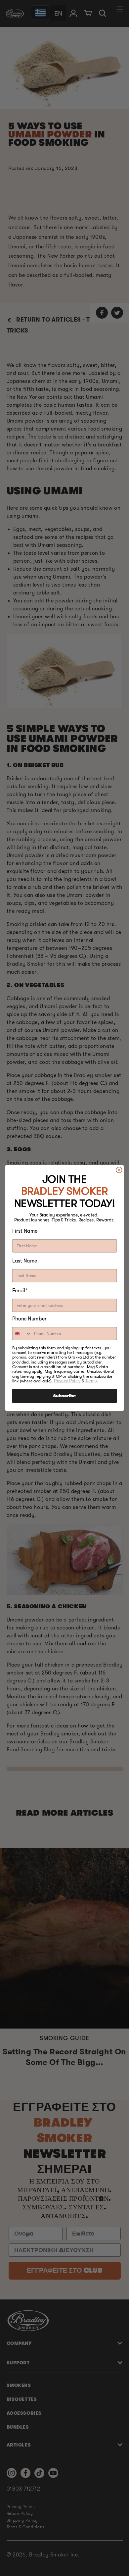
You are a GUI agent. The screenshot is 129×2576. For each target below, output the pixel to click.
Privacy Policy (67, 1381)
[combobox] (22, 1334)
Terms (91, 1381)
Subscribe (64, 1396)
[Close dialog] (119, 1170)
